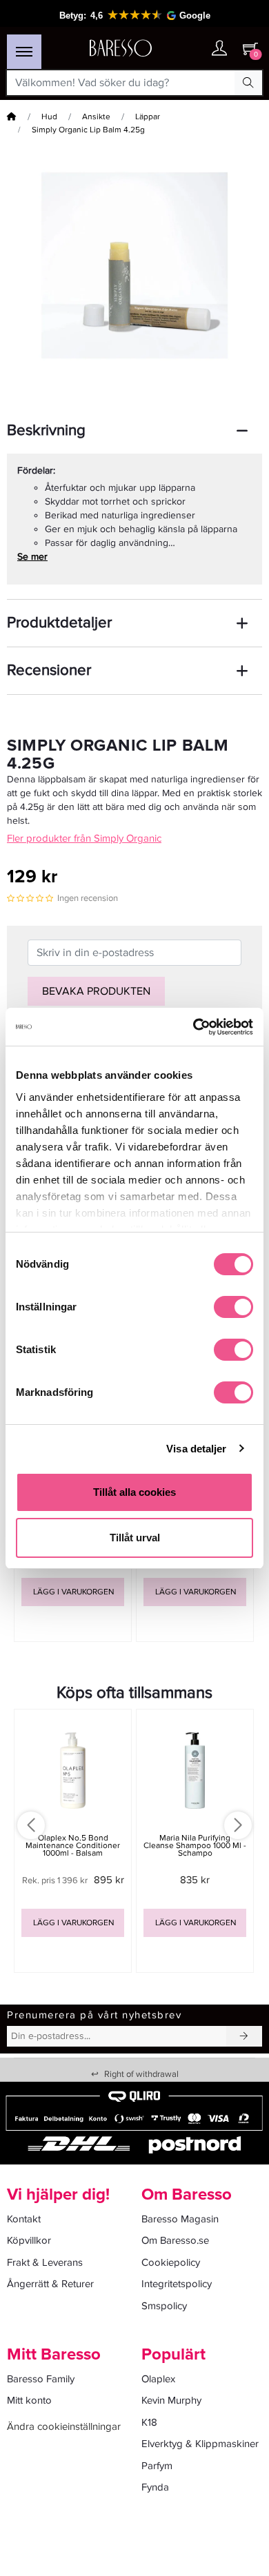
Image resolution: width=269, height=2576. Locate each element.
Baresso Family (41, 2379)
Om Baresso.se (175, 2240)
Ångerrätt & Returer (50, 2284)
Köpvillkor (29, 2240)
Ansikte (96, 117)
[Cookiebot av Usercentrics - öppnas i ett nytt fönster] (193, 1027)
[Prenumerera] (244, 2036)
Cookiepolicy (171, 2262)
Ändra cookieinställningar (64, 2426)
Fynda (155, 2487)
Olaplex (158, 2379)
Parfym (157, 2466)
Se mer (32, 557)
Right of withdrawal (135, 2074)
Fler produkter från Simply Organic (84, 838)
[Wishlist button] (192, 49)
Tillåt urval (135, 1538)
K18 (149, 2422)
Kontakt (24, 2219)
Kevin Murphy (171, 2400)
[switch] (233, 1307)
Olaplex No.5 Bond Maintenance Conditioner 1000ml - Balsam (73, 1846)
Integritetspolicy (177, 2284)
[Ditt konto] (219, 49)
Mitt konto (29, 2400)
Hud (49, 117)
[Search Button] (248, 83)
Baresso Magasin (180, 2219)
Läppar (148, 117)
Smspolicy (164, 2306)
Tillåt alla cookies (134, 1492)
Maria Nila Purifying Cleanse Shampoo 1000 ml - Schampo (195, 1846)
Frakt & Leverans (45, 2262)
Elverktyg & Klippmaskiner (200, 2444)
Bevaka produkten (96, 991)
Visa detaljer (196, 1449)
